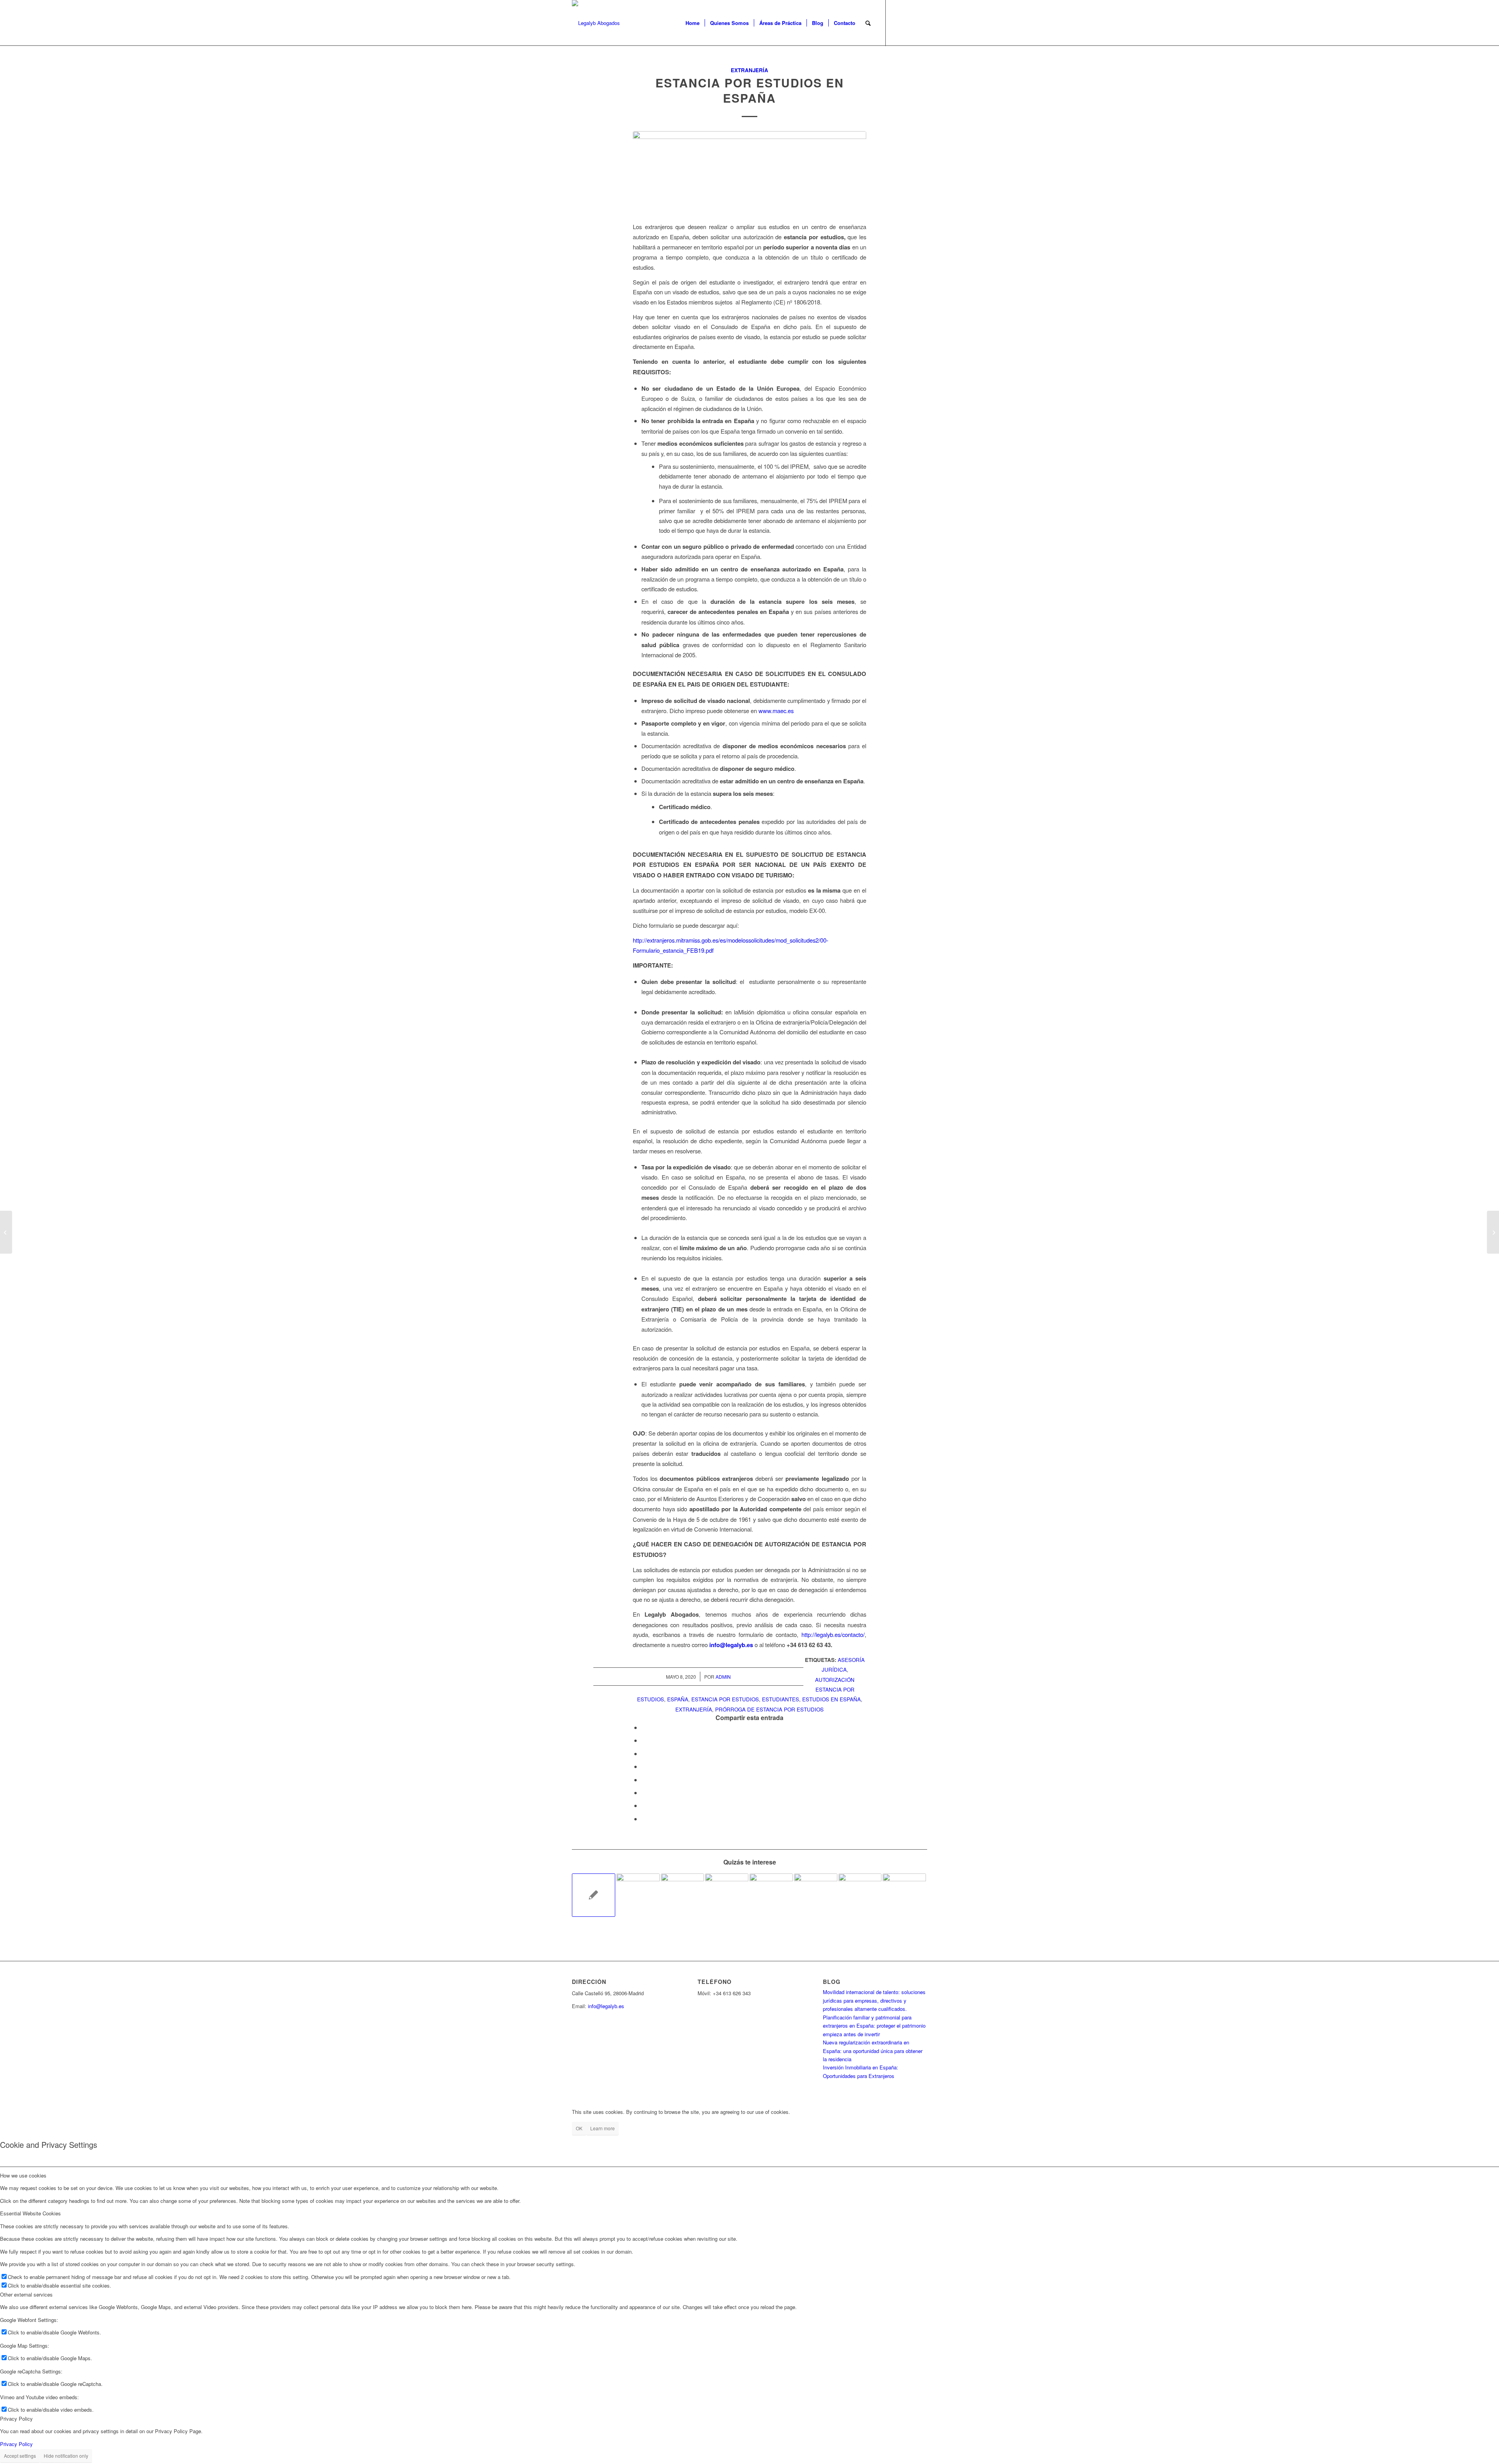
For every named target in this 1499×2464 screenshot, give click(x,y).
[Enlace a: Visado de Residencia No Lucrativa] (594, 1895)
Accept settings (20, 2456)
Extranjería (749, 70)
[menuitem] (693, 23)
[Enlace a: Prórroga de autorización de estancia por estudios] (771, 1895)
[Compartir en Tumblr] (644, 1780)
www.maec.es (776, 711)
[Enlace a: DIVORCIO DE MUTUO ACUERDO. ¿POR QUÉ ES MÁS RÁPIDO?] (816, 1895)
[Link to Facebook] (898, 23)
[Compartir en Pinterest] (644, 1753)
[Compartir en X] (644, 1740)
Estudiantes (781, 1699)
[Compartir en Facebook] (644, 1727)
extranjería (694, 1709)
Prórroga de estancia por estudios (769, 1709)
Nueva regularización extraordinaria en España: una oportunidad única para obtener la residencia (873, 2051)
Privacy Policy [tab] (16, 2419)
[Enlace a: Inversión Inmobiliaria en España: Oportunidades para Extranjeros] (727, 1895)
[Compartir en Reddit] (644, 1805)
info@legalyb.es (606, 2006)
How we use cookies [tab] (23, 2175)
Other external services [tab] (26, 2294)
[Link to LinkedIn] (910, 23)
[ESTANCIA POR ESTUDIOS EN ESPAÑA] (749, 172)
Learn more (603, 2128)
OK (579, 2128)
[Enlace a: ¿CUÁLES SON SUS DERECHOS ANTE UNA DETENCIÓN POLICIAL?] (904, 1895)
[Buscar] (868, 23)
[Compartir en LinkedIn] (644, 1766)
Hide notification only (66, 2456)
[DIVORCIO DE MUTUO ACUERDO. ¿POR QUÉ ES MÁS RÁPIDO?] (1493, 1232)
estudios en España (831, 1699)
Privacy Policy (16, 2444)
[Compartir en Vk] (644, 1792)
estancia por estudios (725, 1699)
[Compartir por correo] (644, 1819)
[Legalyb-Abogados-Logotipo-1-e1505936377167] (596, 23)
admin (723, 1677)
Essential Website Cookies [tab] (30, 2213)
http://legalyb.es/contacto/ (833, 1634)
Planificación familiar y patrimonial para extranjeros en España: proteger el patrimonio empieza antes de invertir (874, 2026)
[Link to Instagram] (921, 23)
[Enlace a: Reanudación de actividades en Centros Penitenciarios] (683, 1895)
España (678, 1699)
